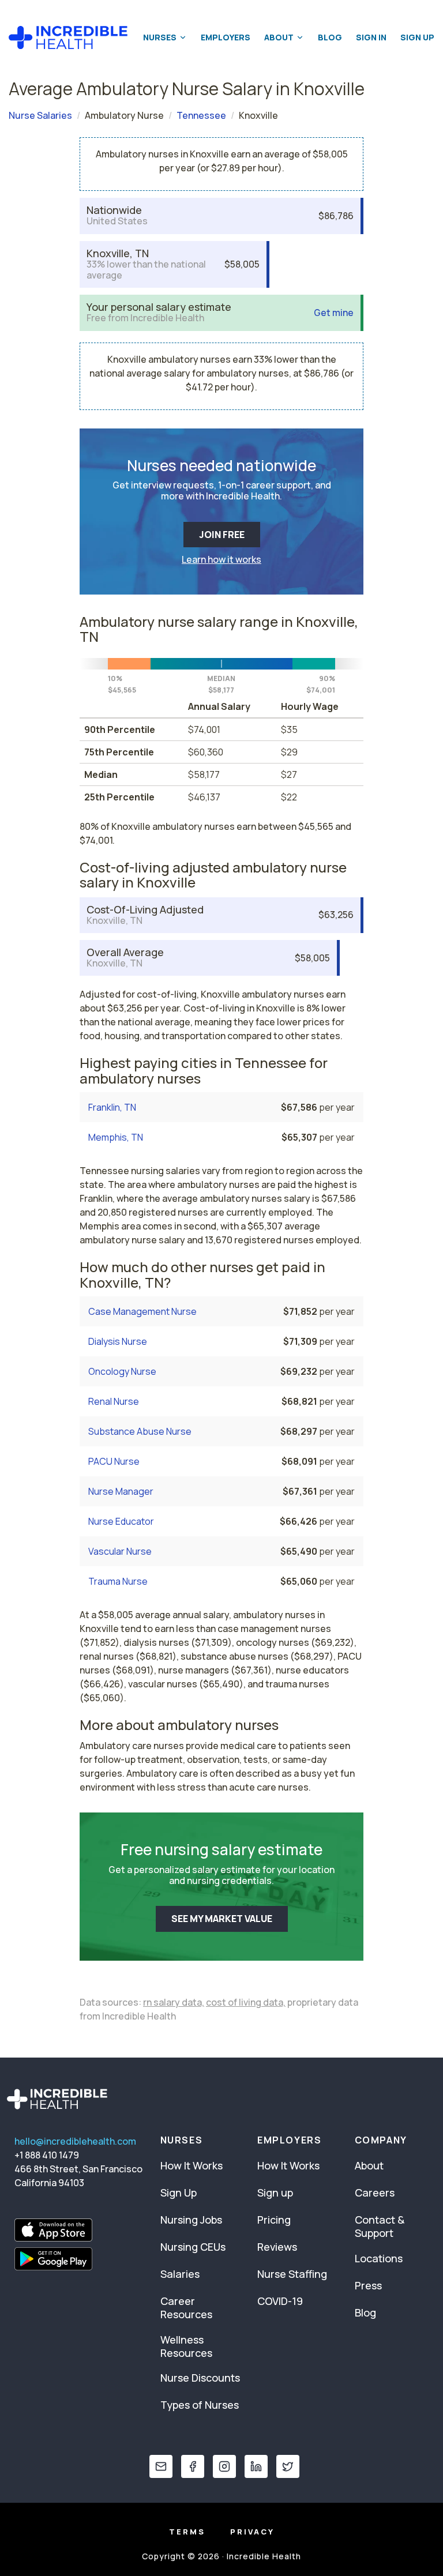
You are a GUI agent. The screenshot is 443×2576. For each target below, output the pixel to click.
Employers (226, 37)
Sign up (275, 2193)
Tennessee (201, 115)
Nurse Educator (121, 1521)
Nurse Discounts (200, 2378)
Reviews (277, 2247)
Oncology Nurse (122, 1371)
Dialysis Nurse (118, 1341)
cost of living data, (246, 2002)
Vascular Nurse (120, 1551)
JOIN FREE (222, 535)
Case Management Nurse (142, 1311)
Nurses (160, 37)
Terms (187, 2532)
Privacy (252, 2532)
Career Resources (186, 2308)
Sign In (371, 37)
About (279, 37)
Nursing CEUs (193, 2247)
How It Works (192, 2165)
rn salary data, (174, 2002)
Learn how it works (221, 559)
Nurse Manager (121, 1491)
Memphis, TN (116, 1137)
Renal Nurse (114, 1401)
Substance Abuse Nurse (140, 1431)
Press (368, 2285)
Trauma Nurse (118, 1581)
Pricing (274, 2220)
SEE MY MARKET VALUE (222, 1919)
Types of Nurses (200, 2405)
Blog (330, 37)
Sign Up (417, 37)
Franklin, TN (112, 1107)
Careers (375, 2193)
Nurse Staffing (292, 2274)
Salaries (180, 2274)
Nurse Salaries (40, 115)
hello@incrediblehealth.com (75, 2141)
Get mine (334, 313)
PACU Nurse (114, 1461)
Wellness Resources (186, 2346)
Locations (379, 2258)
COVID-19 (280, 2301)
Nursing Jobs (191, 2220)
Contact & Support (380, 2226)
